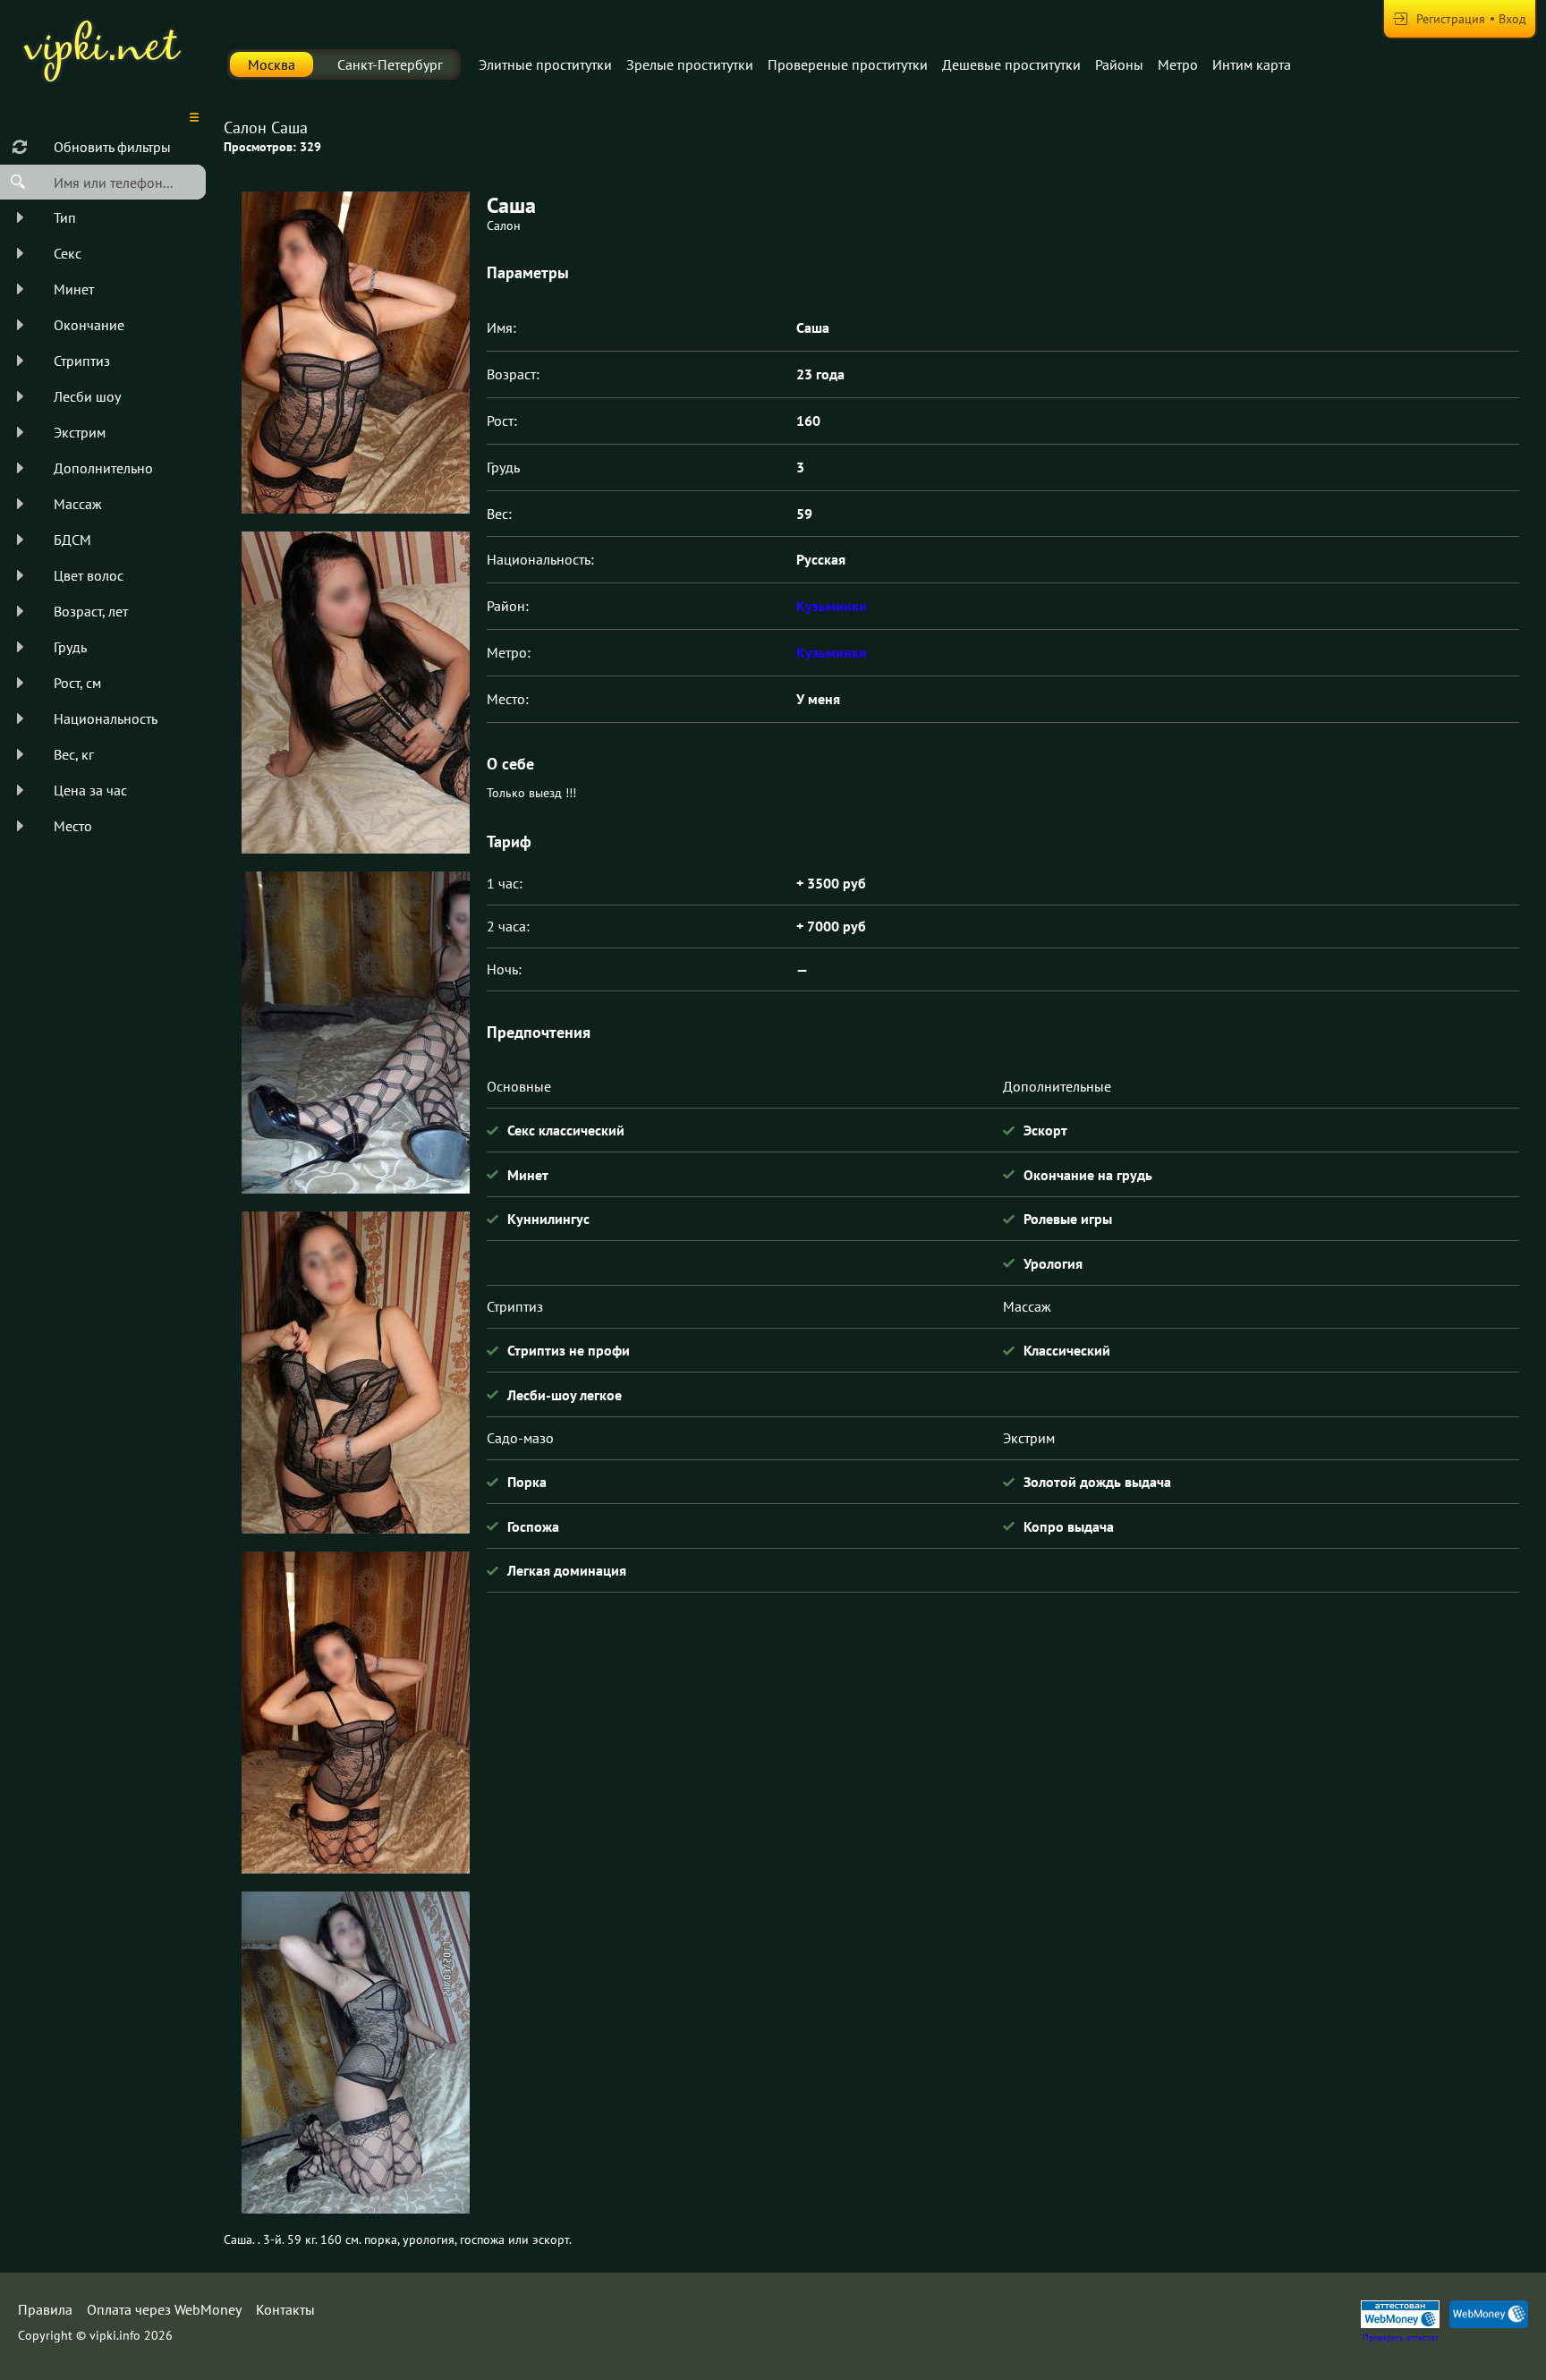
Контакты (285, 2309)
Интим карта (1252, 64)
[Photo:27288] (355, 693)
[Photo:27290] (355, 1373)
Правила (45, 2309)
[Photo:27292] (355, 2053)
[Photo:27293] (355, 353)
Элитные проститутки (545, 64)
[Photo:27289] (355, 1033)
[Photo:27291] (355, 1713)
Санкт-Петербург (390, 64)
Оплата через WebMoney (164, 2309)
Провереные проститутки (848, 64)
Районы (1119, 64)
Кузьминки (832, 606)
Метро (1178, 64)
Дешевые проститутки (1011, 64)
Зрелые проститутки (690, 64)
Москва (272, 64)
